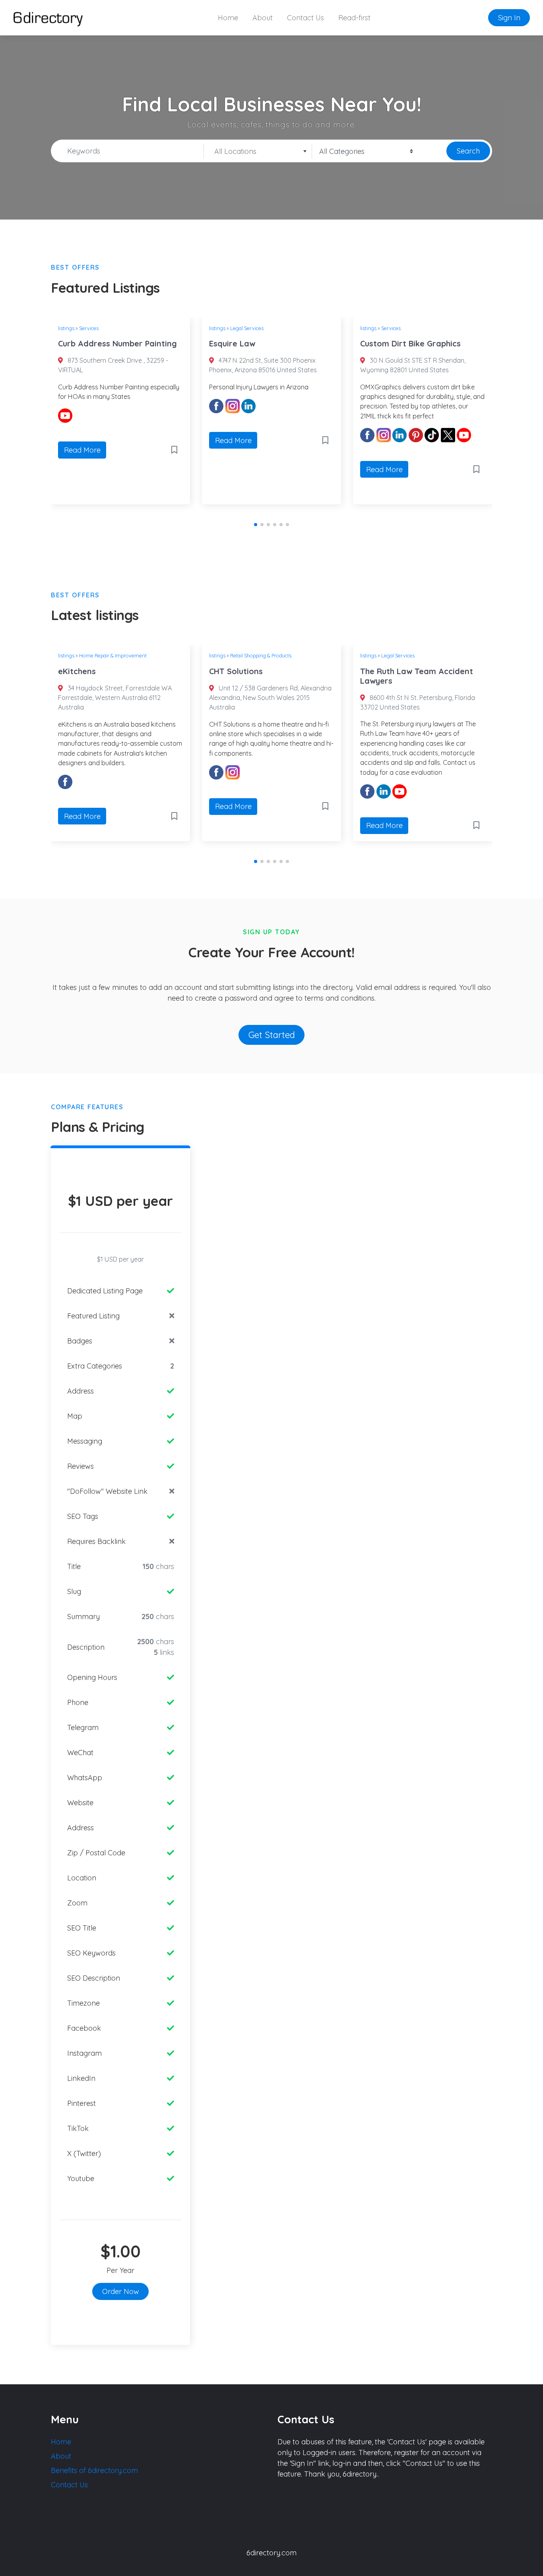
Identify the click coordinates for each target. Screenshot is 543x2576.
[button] (256, 525)
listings (66, 328)
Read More (82, 450)
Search (468, 151)
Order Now (121, 2291)
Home (228, 18)
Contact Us (305, 18)
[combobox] (258, 151)
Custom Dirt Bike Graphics (410, 343)
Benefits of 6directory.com (94, 2470)
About (263, 18)
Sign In (509, 18)
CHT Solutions (236, 671)
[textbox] (258, 152)
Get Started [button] (272, 1035)
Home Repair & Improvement (113, 655)
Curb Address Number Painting (117, 343)
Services (89, 328)
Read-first (354, 18)
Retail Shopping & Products (261, 655)
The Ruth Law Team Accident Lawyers (417, 676)
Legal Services (247, 328)
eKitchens (77, 671)
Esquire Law (232, 343)
